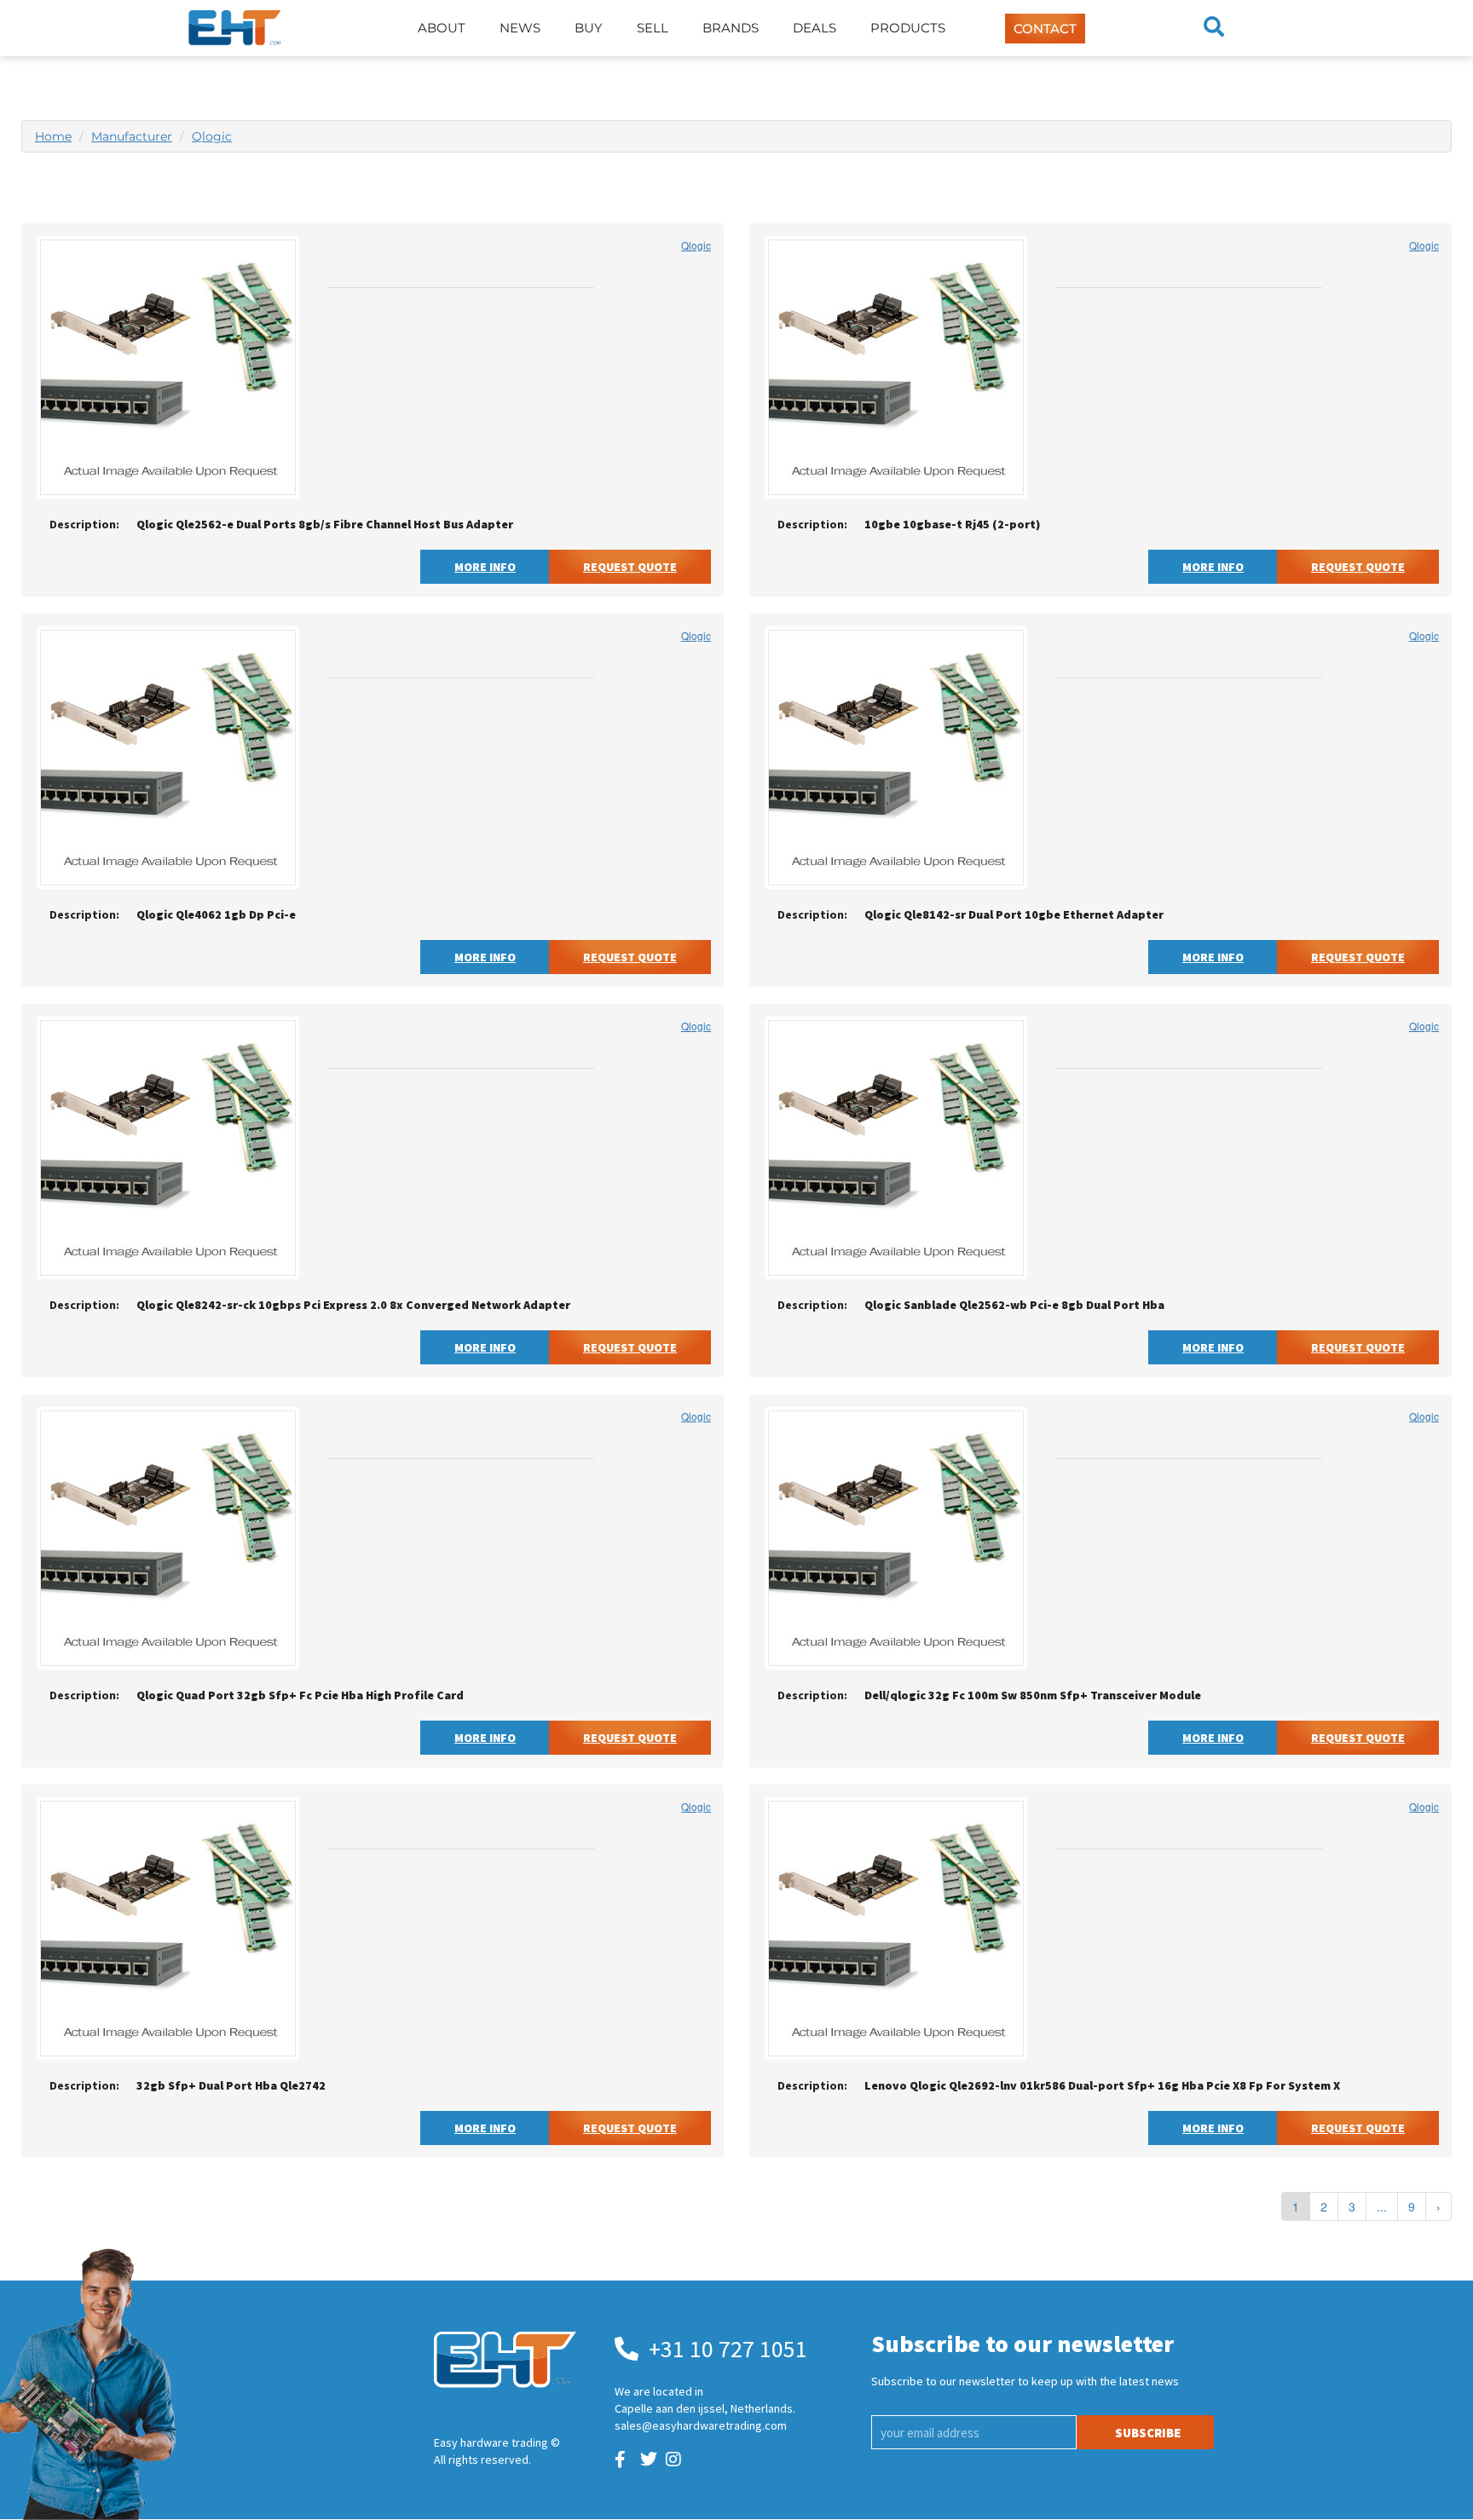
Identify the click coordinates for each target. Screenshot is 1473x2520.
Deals (814, 28)
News (520, 28)
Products (908, 28)
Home (53, 136)
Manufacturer (132, 136)
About (442, 28)
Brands (731, 28)
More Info (485, 567)
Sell (653, 28)
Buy (589, 28)
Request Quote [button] (630, 567)
